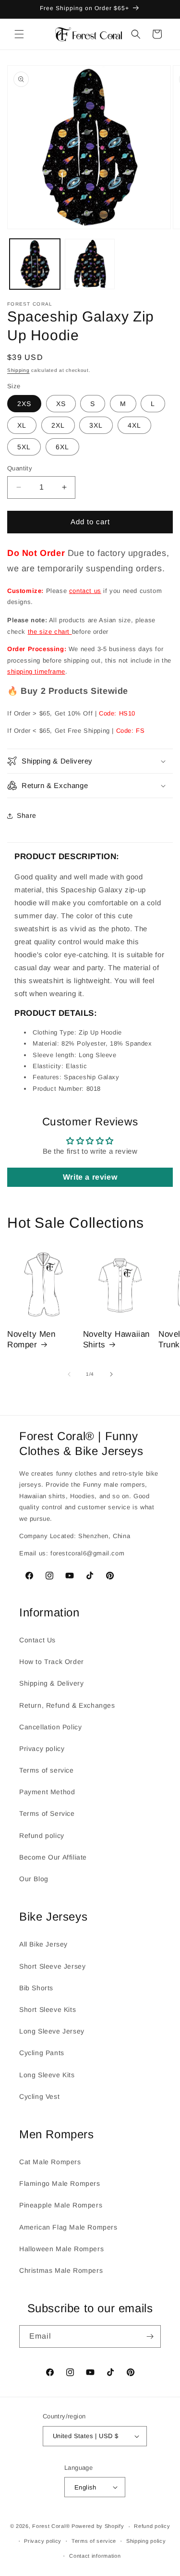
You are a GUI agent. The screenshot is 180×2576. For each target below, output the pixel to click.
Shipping (18, 370)
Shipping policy (146, 2541)
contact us (85, 591)
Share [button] (27, 815)
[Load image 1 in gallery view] (35, 264)
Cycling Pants (42, 2053)
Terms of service (47, 1770)
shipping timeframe (36, 672)
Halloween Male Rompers (61, 2249)
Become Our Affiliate (53, 1857)
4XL (134, 425)
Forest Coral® (51, 2527)
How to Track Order (52, 1662)
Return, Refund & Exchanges (67, 1705)
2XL (58, 425)
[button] (19, 34)
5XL (24, 447)
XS (61, 404)
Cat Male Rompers (50, 2162)
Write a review (90, 1177)
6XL (62, 447)
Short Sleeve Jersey (52, 1966)
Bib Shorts (36, 1988)
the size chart (50, 632)
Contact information (95, 2556)
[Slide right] (111, 1374)
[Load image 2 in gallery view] (90, 264)
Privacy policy (42, 1749)
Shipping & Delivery (51, 1683)
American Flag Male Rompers (68, 2227)
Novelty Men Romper (31, 1339)
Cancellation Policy (50, 1727)
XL (22, 425)
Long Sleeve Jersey (52, 2031)
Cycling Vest (39, 2096)
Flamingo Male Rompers (60, 2183)
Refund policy (42, 1836)
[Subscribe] (150, 2336)
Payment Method (47, 1792)
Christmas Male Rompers (61, 2270)
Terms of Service (47, 1813)
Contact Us (37, 1640)
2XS (24, 404)
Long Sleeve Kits (47, 2075)
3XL (96, 425)
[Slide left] (69, 1374)
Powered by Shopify (98, 2527)
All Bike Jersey (43, 1944)
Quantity (20, 468)
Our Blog (34, 1879)
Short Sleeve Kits (48, 2009)
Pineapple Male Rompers (61, 2205)
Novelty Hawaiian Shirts (117, 1339)
